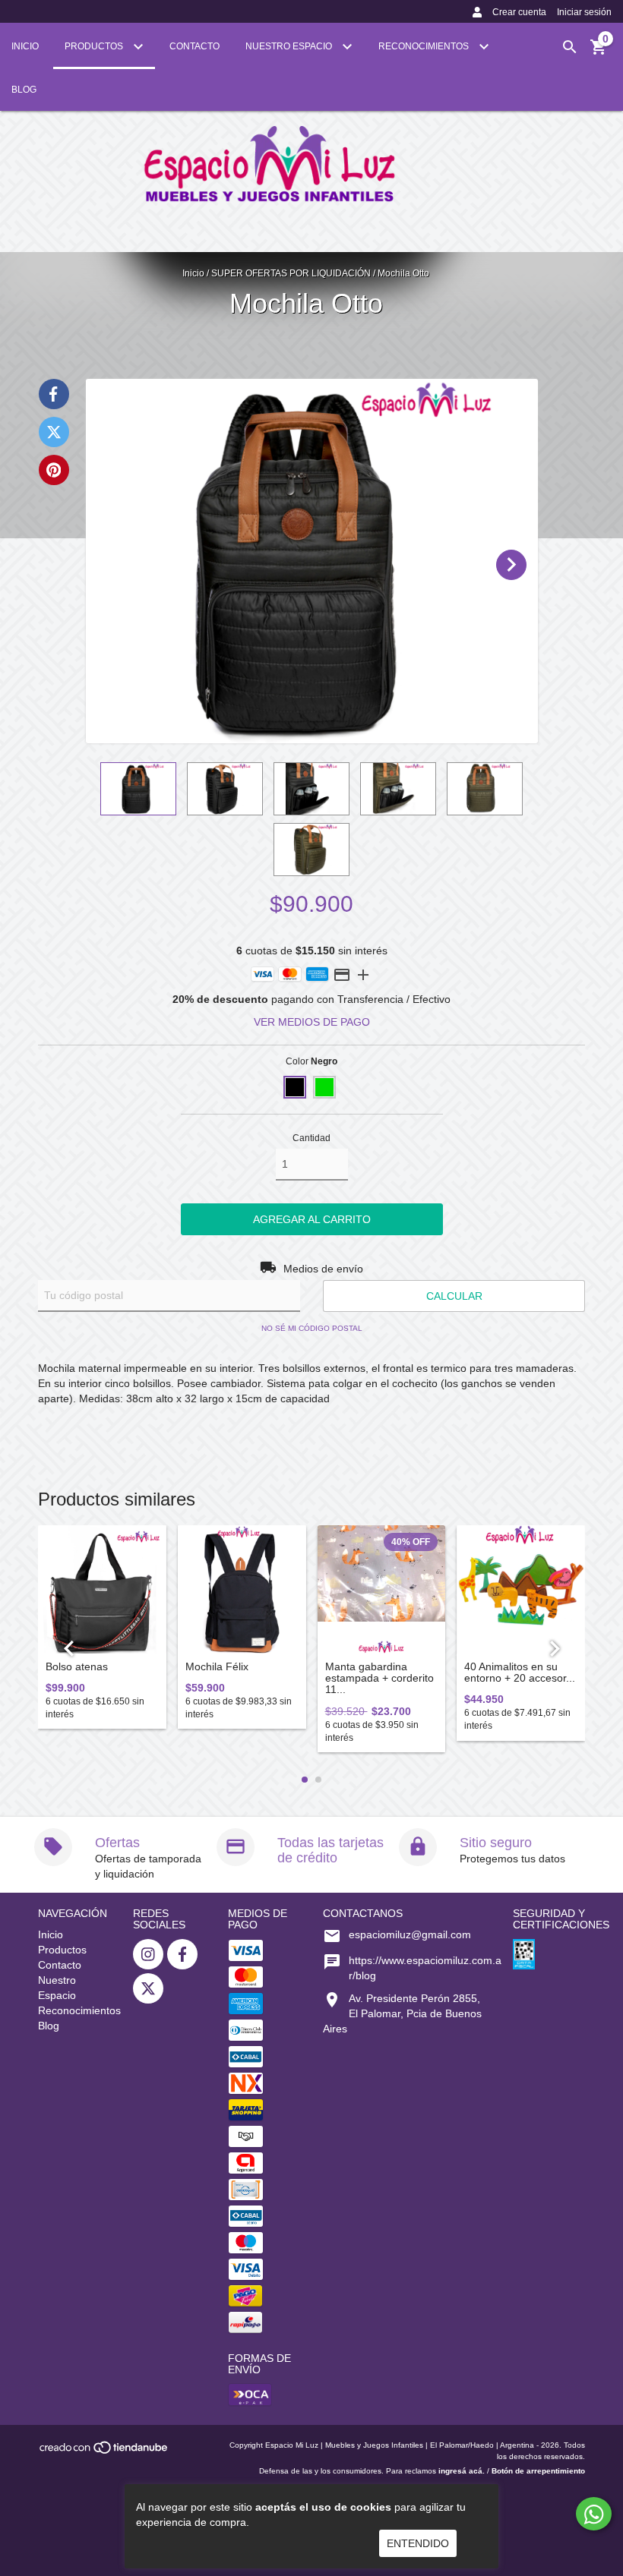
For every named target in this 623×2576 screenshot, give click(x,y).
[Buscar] (570, 47)
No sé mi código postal (312, 1328)
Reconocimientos (425, 46)
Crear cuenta (519, 12)
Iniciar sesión (584, 12)
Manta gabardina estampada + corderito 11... (379, 1679)
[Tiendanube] (104, 2453)
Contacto (194, 46)
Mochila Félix (217, 1667)
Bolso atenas (77, 1667)
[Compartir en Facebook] (54, 394)
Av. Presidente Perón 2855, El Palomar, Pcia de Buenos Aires (402, 2013)
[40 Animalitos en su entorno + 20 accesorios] (521, 1589)
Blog (24, 90)
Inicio (25, 46)
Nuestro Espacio (290, 46)
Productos (95, 46)
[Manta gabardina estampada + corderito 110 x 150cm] (382, 1589)
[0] (599, 52)
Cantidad (311, 1138)
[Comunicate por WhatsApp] (594, 2514)
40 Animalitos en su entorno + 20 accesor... (520, 1673)
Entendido (418, 2543)
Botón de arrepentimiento (538, 2471)
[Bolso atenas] (102, 1589)
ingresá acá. (462, 2471)
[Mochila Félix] (242, 1589)
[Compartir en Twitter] (54, 432)
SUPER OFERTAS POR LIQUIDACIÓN (291, 273)
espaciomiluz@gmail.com (410, 1934)
